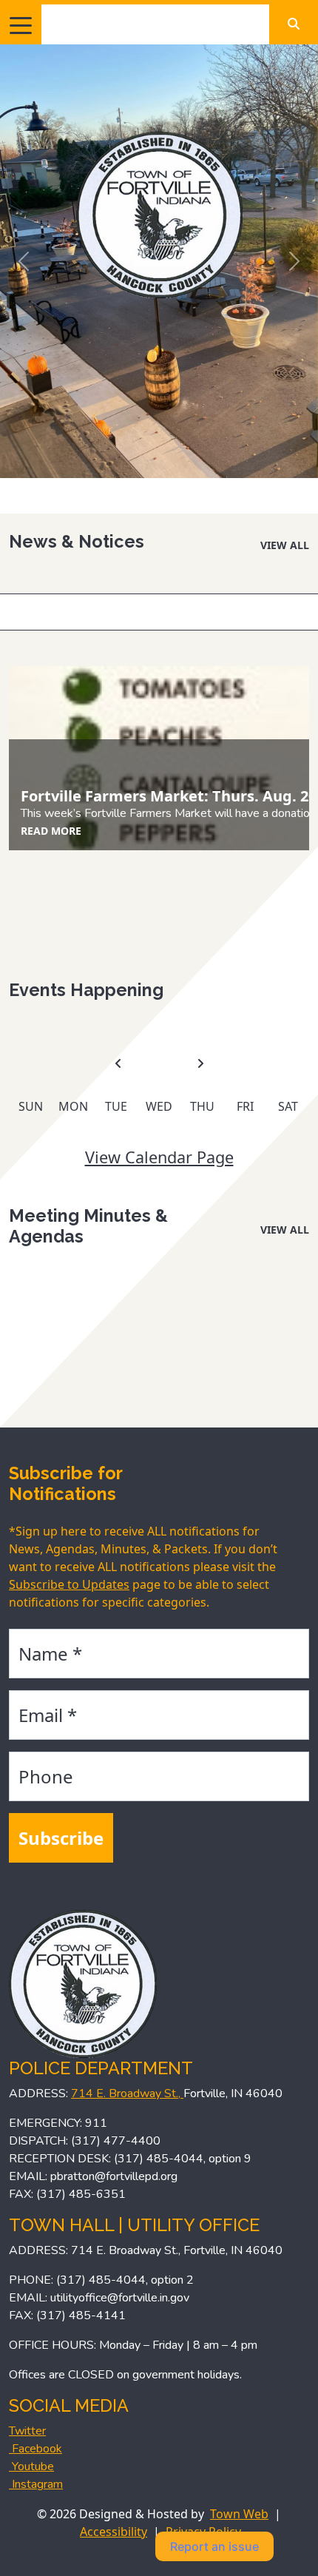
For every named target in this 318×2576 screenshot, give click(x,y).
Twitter (27, 2431)
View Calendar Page (159, 1157)
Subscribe (61, 1838)
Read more (51, 831)
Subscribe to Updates (69, 1584)
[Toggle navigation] (21, 24)
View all (285, 545)
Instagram (36, 2484)
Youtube (31, 2466)
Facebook (35, 2449)
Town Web (239, 2514)
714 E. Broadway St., (127, 2094)
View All (285, 1230)
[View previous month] (118, 1064)
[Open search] (294, 24)
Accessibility (114, 2532)
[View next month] (200, 1064)
